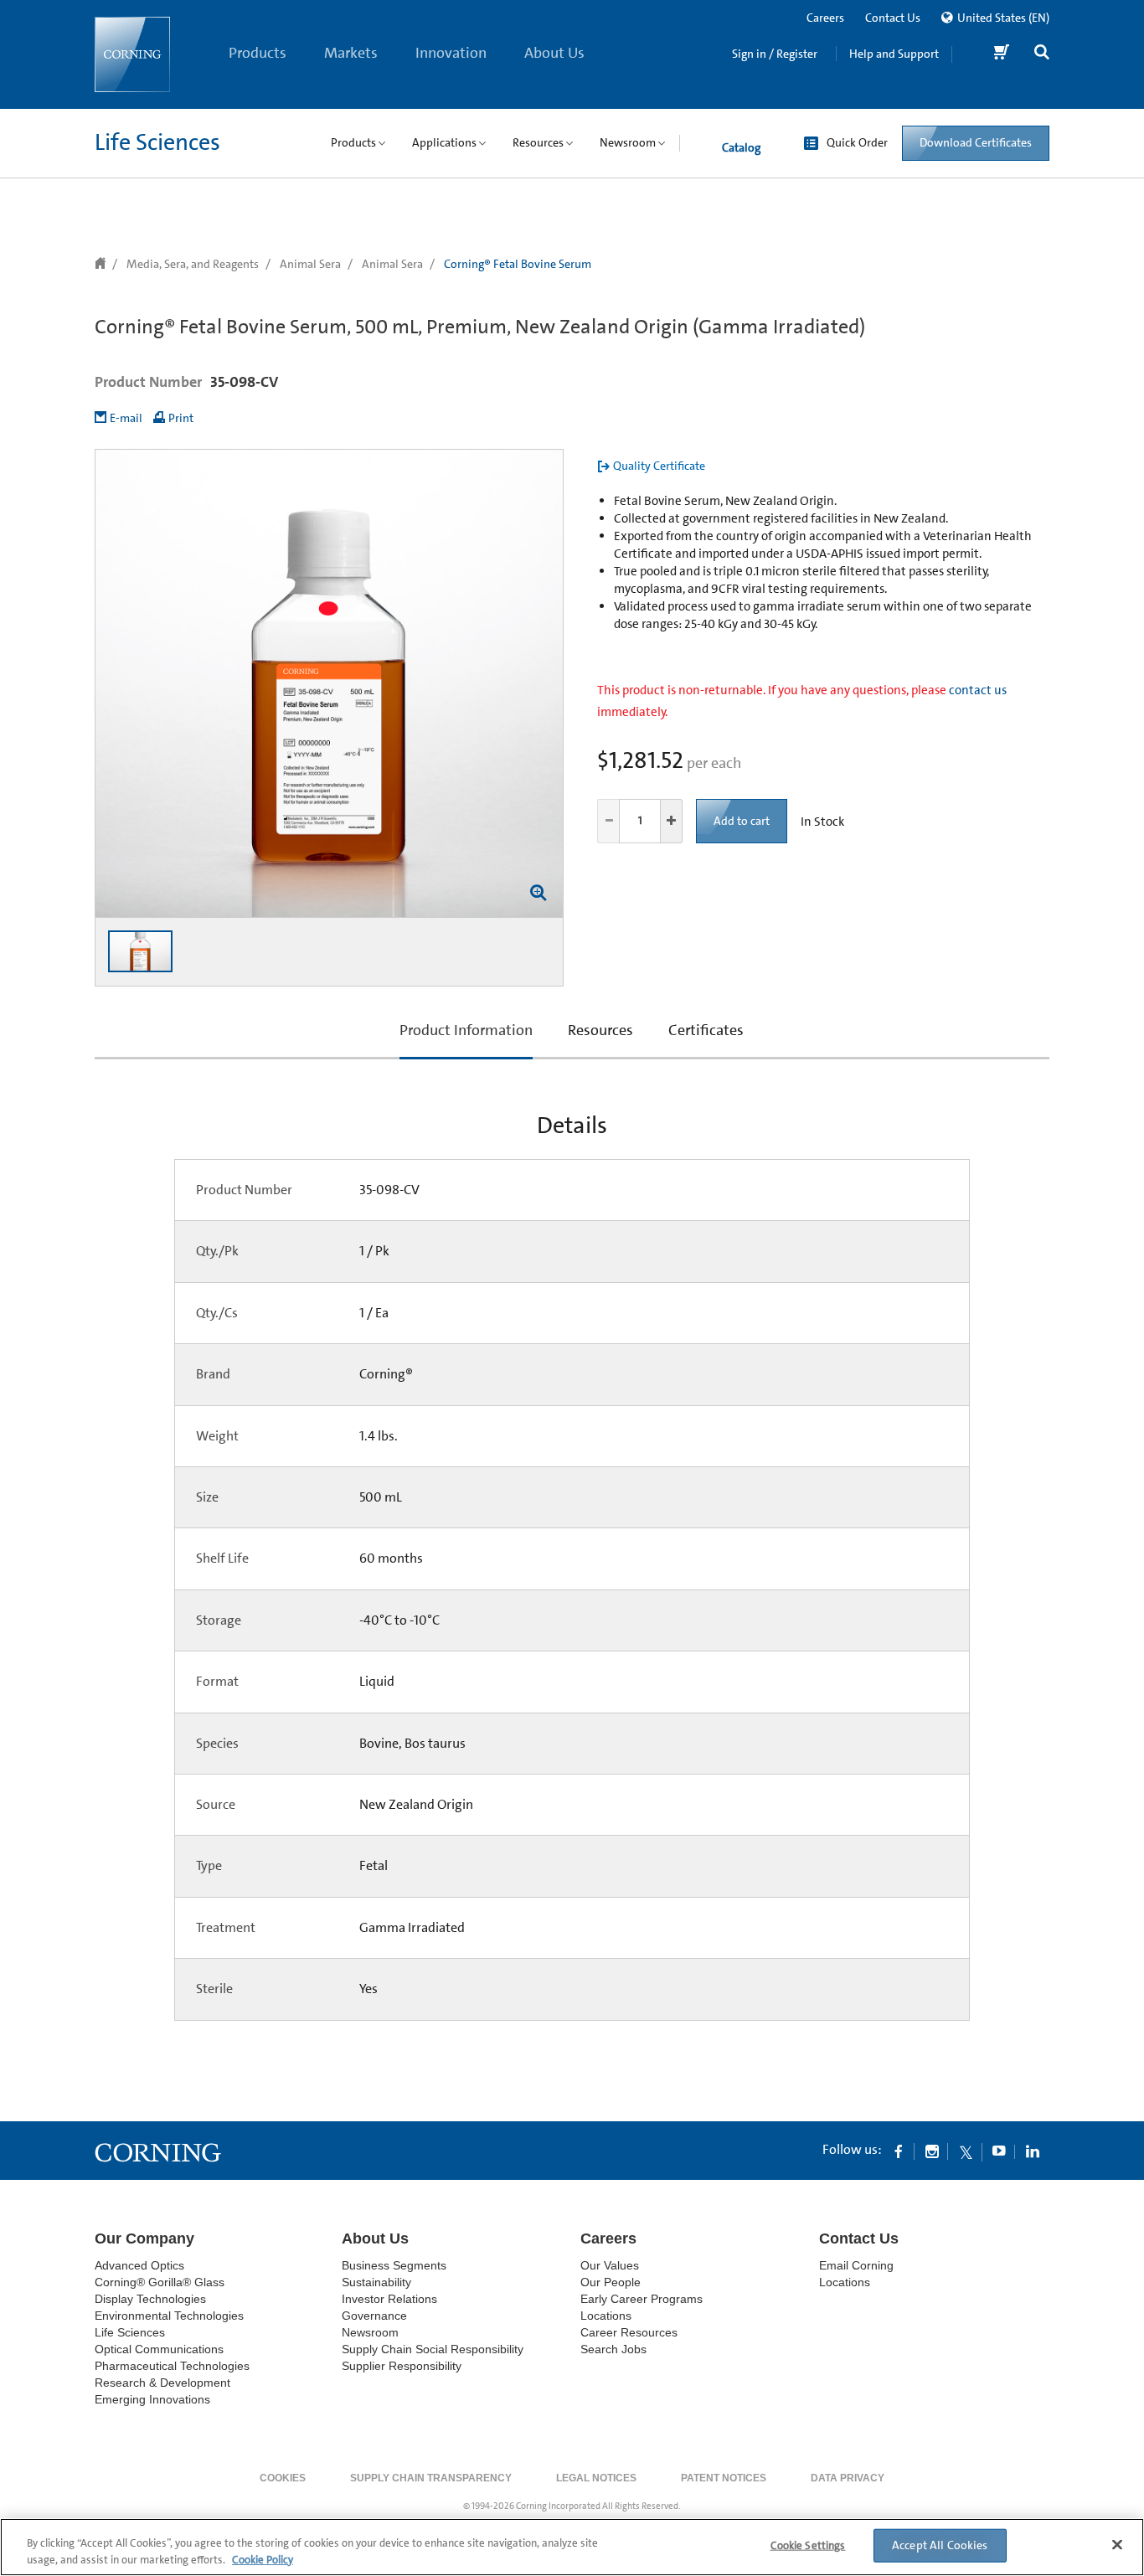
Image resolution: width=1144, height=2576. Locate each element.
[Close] (1117, 2545)
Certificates (706, 1030)
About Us (554, 53)
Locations (606, 2316)
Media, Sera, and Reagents (193, 264)
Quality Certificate (659, 466)
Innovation (451, 53)
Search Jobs (613, 2349)
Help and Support (894, 54)
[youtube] (999, 2151)
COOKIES (283, 2478)
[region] (572, 2547)
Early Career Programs (642, 2299)
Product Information (466, 1040)
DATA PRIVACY (848, 2478)
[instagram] (932, 2151)
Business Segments (394, 2265)
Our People (611, 2282)
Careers (825, 18)
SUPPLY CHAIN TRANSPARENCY (431, 2478)
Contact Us (893, 18)
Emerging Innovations (152, 2399)
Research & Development (162, 2383)
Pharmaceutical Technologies (172, 2366)
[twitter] (966, 2151)
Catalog (741, 147)
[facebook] (899, 2151)
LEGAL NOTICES (596, 2478)
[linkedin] (1033, 2151)
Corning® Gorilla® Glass (160, 2282)
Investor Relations (389, 2299)
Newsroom (370, 2332)
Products (258, 53)
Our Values (610, 2265)
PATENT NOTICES (724, 2478)
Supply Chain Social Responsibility (433, 2349)
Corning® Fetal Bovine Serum (518, 264)
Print (181, 418)
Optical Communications (159, 2349)
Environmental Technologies (169, 2316)
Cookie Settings (808, 2545)
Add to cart (742, 821)
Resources (600, 1030)
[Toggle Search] (1042, 54)
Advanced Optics (139, 2265)
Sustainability (376, 2282)
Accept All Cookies (940, 2545)
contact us (978, 690)
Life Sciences (157, 142)
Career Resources (629, 2332)
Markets (351, 53)
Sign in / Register (775, 54)
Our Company (144, 2239)
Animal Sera (310, 264)
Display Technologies (150, 2299)
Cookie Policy (263, 2559)
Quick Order (857, 142)
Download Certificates (976, 142)
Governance (374, 2316)
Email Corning (856, 2265)
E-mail (126, 418)
